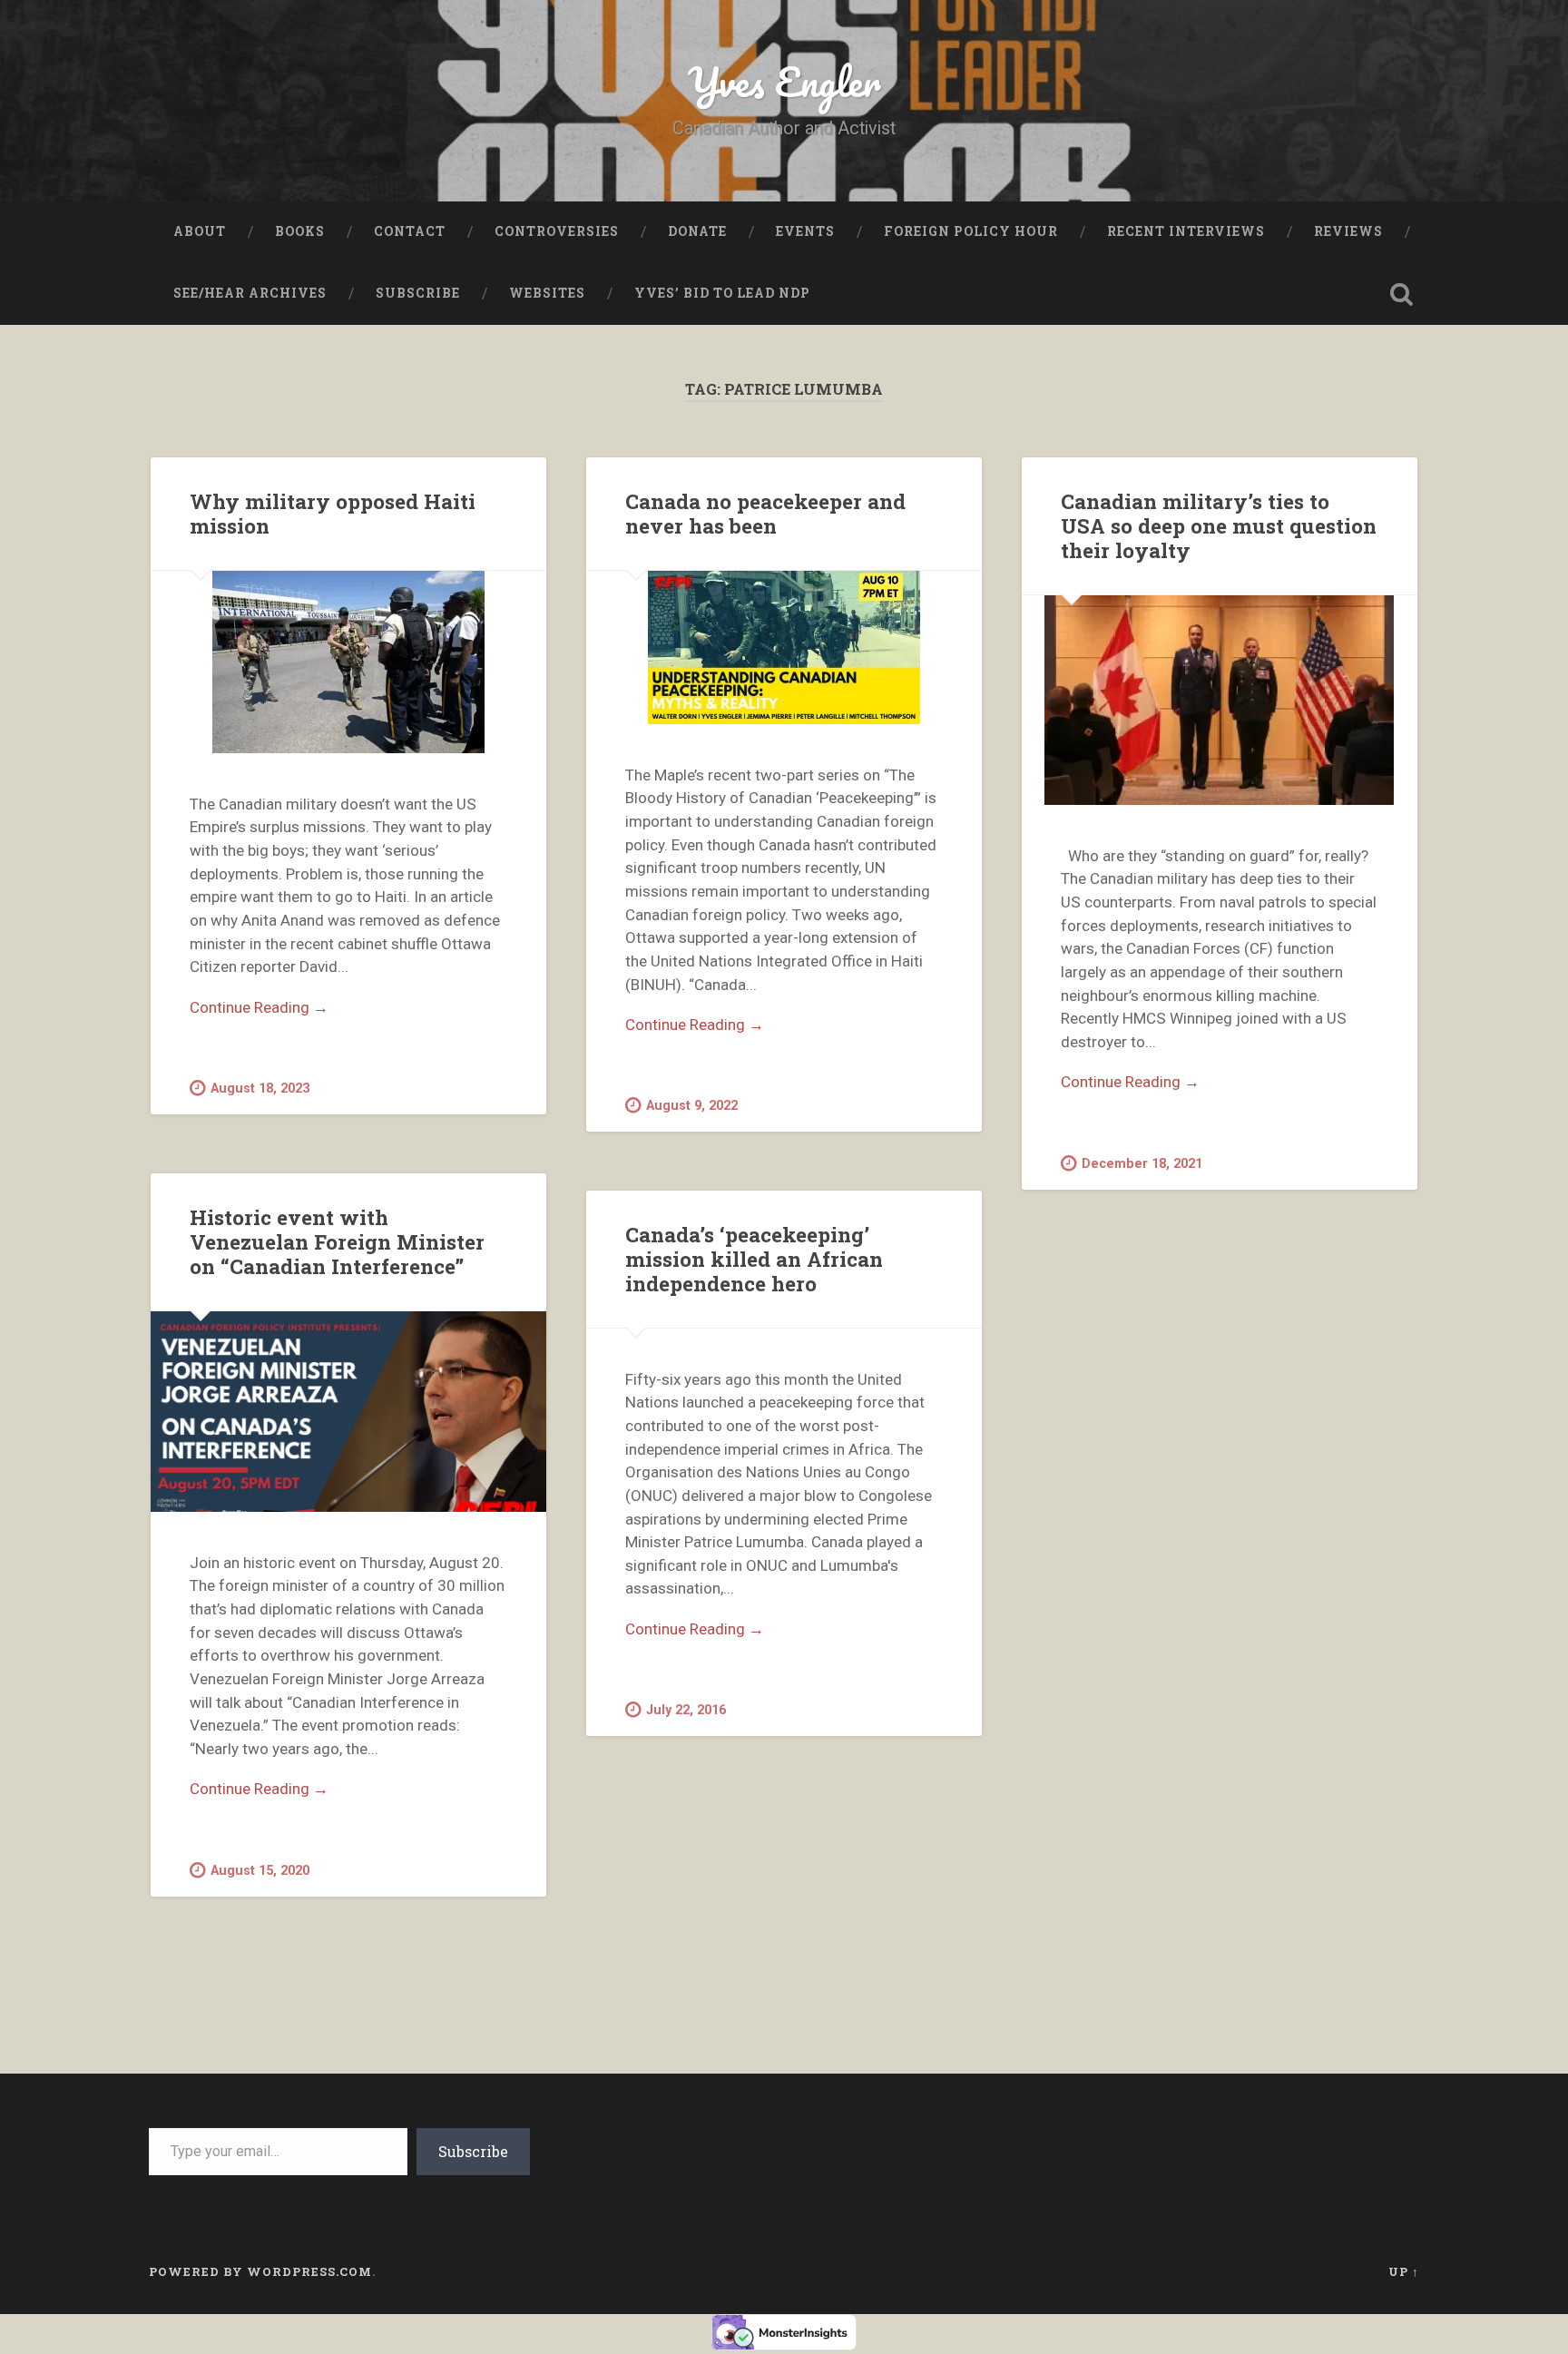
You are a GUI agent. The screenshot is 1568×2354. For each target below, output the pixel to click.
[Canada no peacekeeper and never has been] (784, 647)
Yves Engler (784, 81)
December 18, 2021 (1142, 1164)
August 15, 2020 (260, 1871)
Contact (410, 231)
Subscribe (418, 293)
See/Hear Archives (250, 293)
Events (805, 231)
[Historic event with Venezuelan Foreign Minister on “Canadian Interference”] (348, 1412)
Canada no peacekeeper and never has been (765, 513)
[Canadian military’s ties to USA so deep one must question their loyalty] (1220, 700)
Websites (547, 293)
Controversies (557, 231)
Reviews (1348, 231)
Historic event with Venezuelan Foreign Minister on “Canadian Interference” (337, 1241)
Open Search (1401, 294)
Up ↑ (1404, 2271)
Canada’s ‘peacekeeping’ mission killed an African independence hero (754, 1259)
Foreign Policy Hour (971, 231)
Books (300, 231)
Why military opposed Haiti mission (333, 513)
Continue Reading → (259, 1007)
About (200, 231)
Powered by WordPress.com (260, 2271)
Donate (697, 231)
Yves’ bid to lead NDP (722, 293)
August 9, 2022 (692, 1106)
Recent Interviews (1186, 231)
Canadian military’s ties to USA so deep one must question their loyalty (1219, 525)
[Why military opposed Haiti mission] (348, 662)
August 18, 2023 (260, 1089)
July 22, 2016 (686, 1710)
